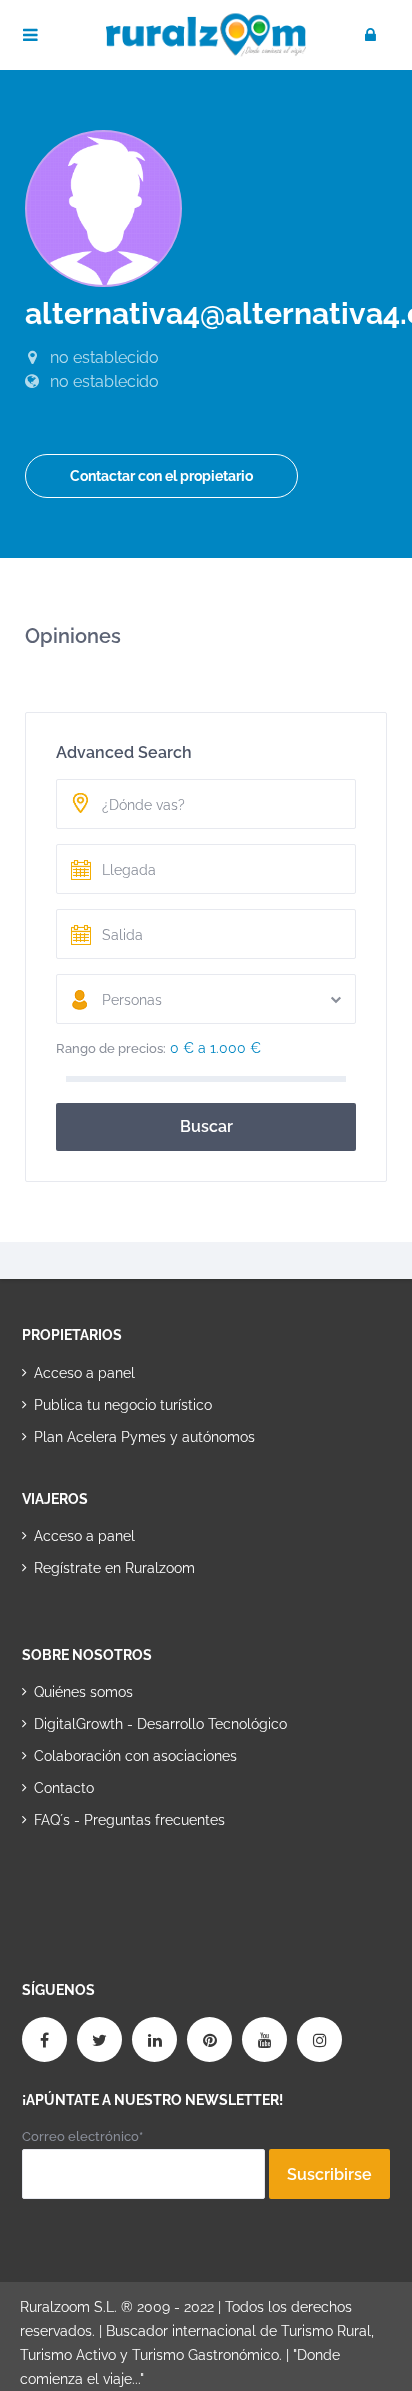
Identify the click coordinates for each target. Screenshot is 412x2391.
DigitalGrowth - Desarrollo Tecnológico (160, 1724)
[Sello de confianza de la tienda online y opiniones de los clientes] (97, 1884)
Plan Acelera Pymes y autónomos (144, 1437)
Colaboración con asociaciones (135, 1756)
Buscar (206, 1126)
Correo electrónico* (82, 2136)
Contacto (64, 1788)
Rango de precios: (111, 1048)
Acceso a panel (84, 1373)
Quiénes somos (83, 1692)
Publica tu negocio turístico (123, 1405)
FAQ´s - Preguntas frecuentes (129, 1820)
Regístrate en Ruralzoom (114, 1568)
